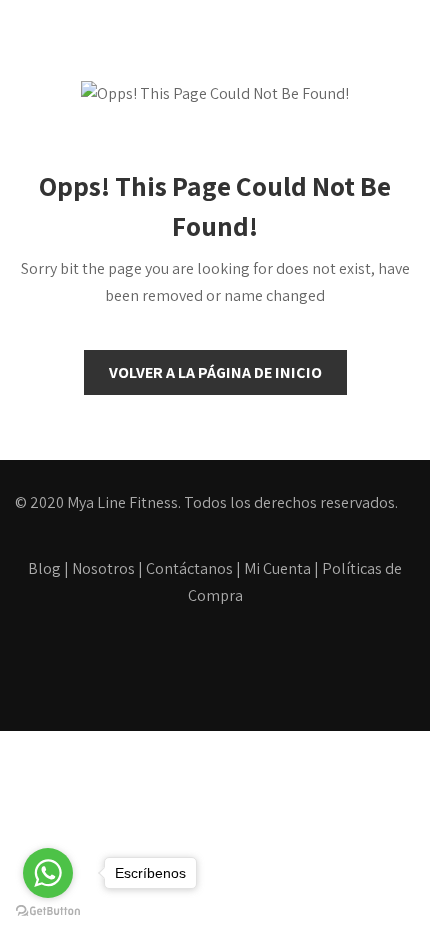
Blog (44, 568)
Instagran (258, 670)
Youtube (195, 670)
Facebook (132, 670)
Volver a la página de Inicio (215, 372)
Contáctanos (189, 568)
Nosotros (103, 568)
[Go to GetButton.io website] (48, 911)
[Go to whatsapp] (48, 873)
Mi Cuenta (277, 568)
